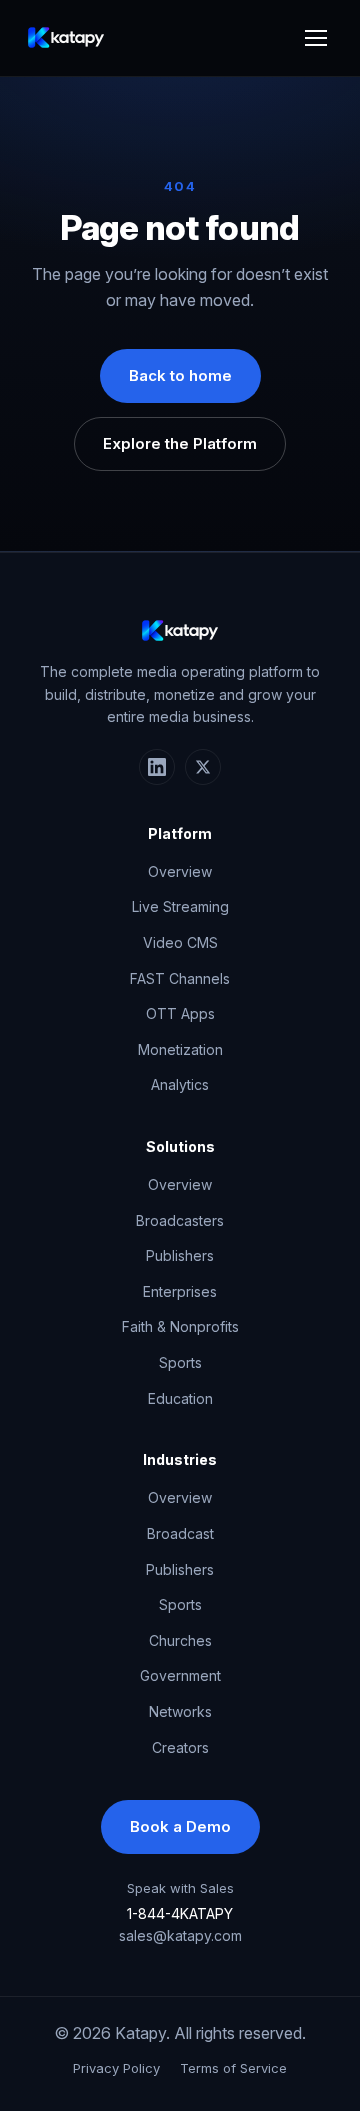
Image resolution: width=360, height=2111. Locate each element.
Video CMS (180, 942)
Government (180, 1675)
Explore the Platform (180, 443)
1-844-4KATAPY (180, 1913)
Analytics (180, 1084)
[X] (203, 767)
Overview (180, 871)
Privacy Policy (116, 2068)
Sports (180, 1362)
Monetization (180, 1049)
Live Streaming (180, 906)
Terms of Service (233, 2068)
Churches (180, 1640)
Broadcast (180, 1533)
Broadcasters (180, 1220)
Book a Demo (180, 1826)
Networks (180, 1711)
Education (180, 1398)
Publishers (180, 1255)
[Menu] (316, 38)
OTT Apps (180, 1013)
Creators (180, 1747)
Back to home (180, 375)
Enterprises (180, 1291)
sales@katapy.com (180, 1935)
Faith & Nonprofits (180, 1326)
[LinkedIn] (157, 767)
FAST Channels (180, 978)
